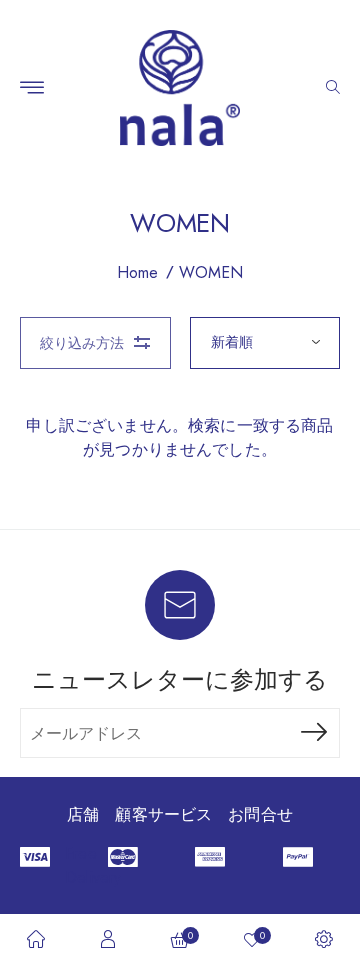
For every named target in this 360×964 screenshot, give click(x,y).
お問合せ (260, 814)
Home (137, 272)
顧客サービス (163, 814)
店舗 (83, 814)
